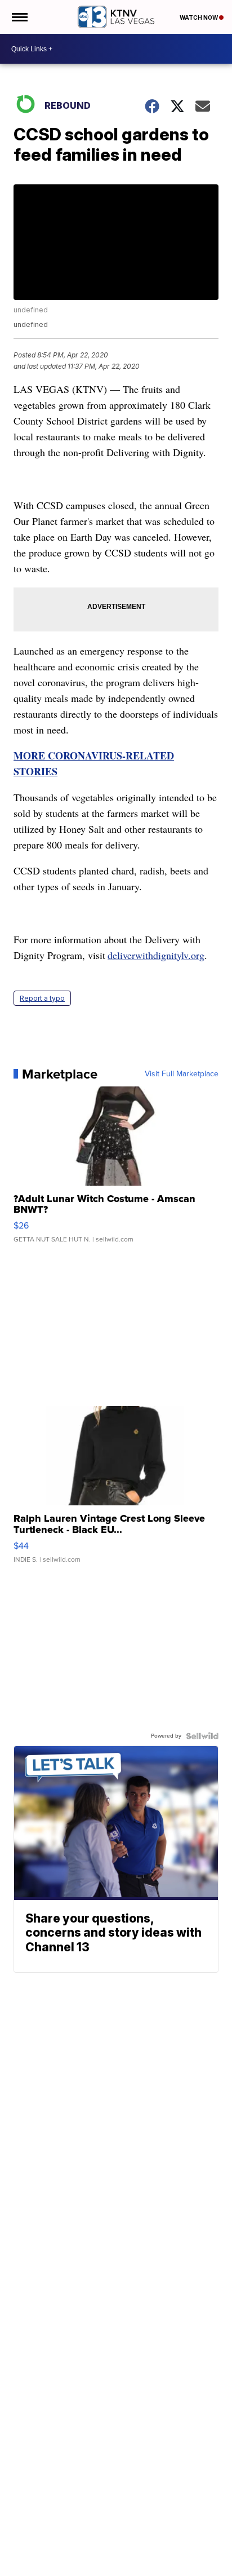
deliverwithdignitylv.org (156, 955)
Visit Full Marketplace (182, 1074)
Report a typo (42, 998)
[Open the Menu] (19, 17)
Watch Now (199, 17)
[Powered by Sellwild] (202, 1736)
